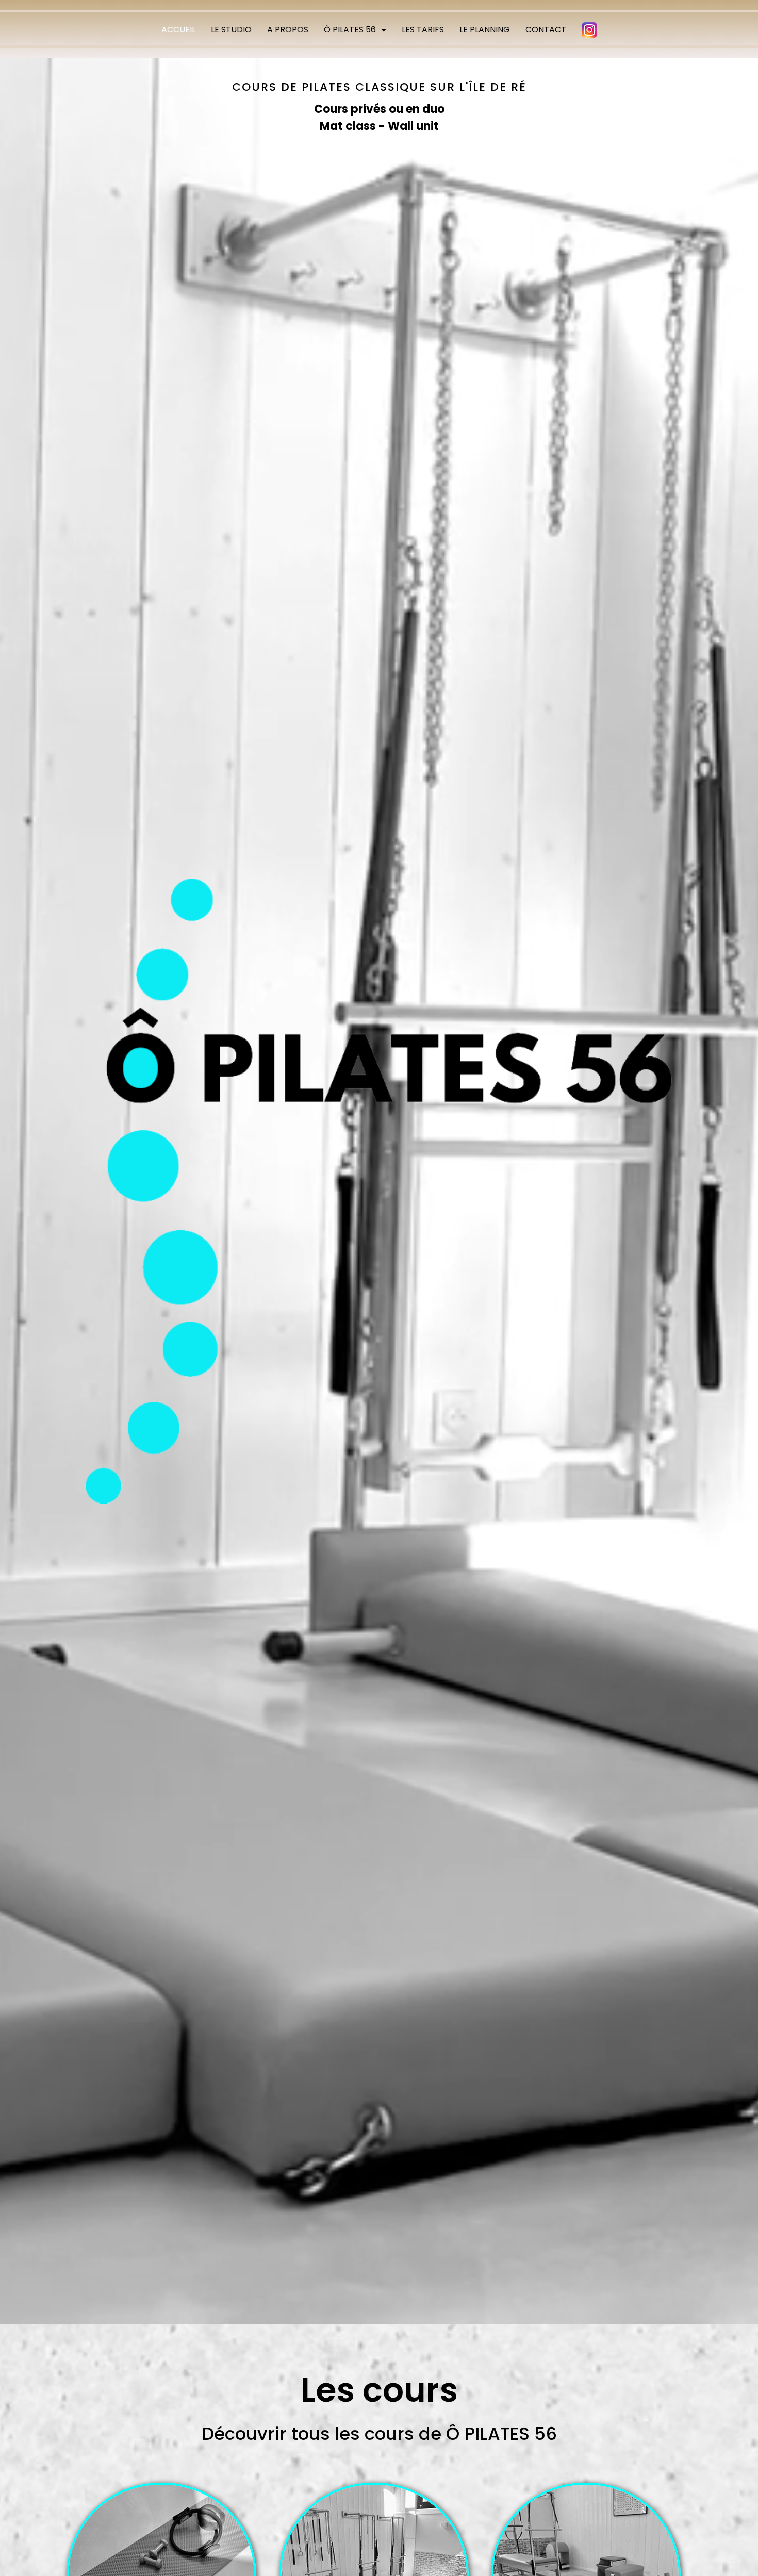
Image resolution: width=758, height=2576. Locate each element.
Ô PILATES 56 (350, 30)
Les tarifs (423, 30)
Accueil (178, 30)
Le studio (231, 30)
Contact (546, 30)
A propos (288, 30)
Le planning (485, 30)
